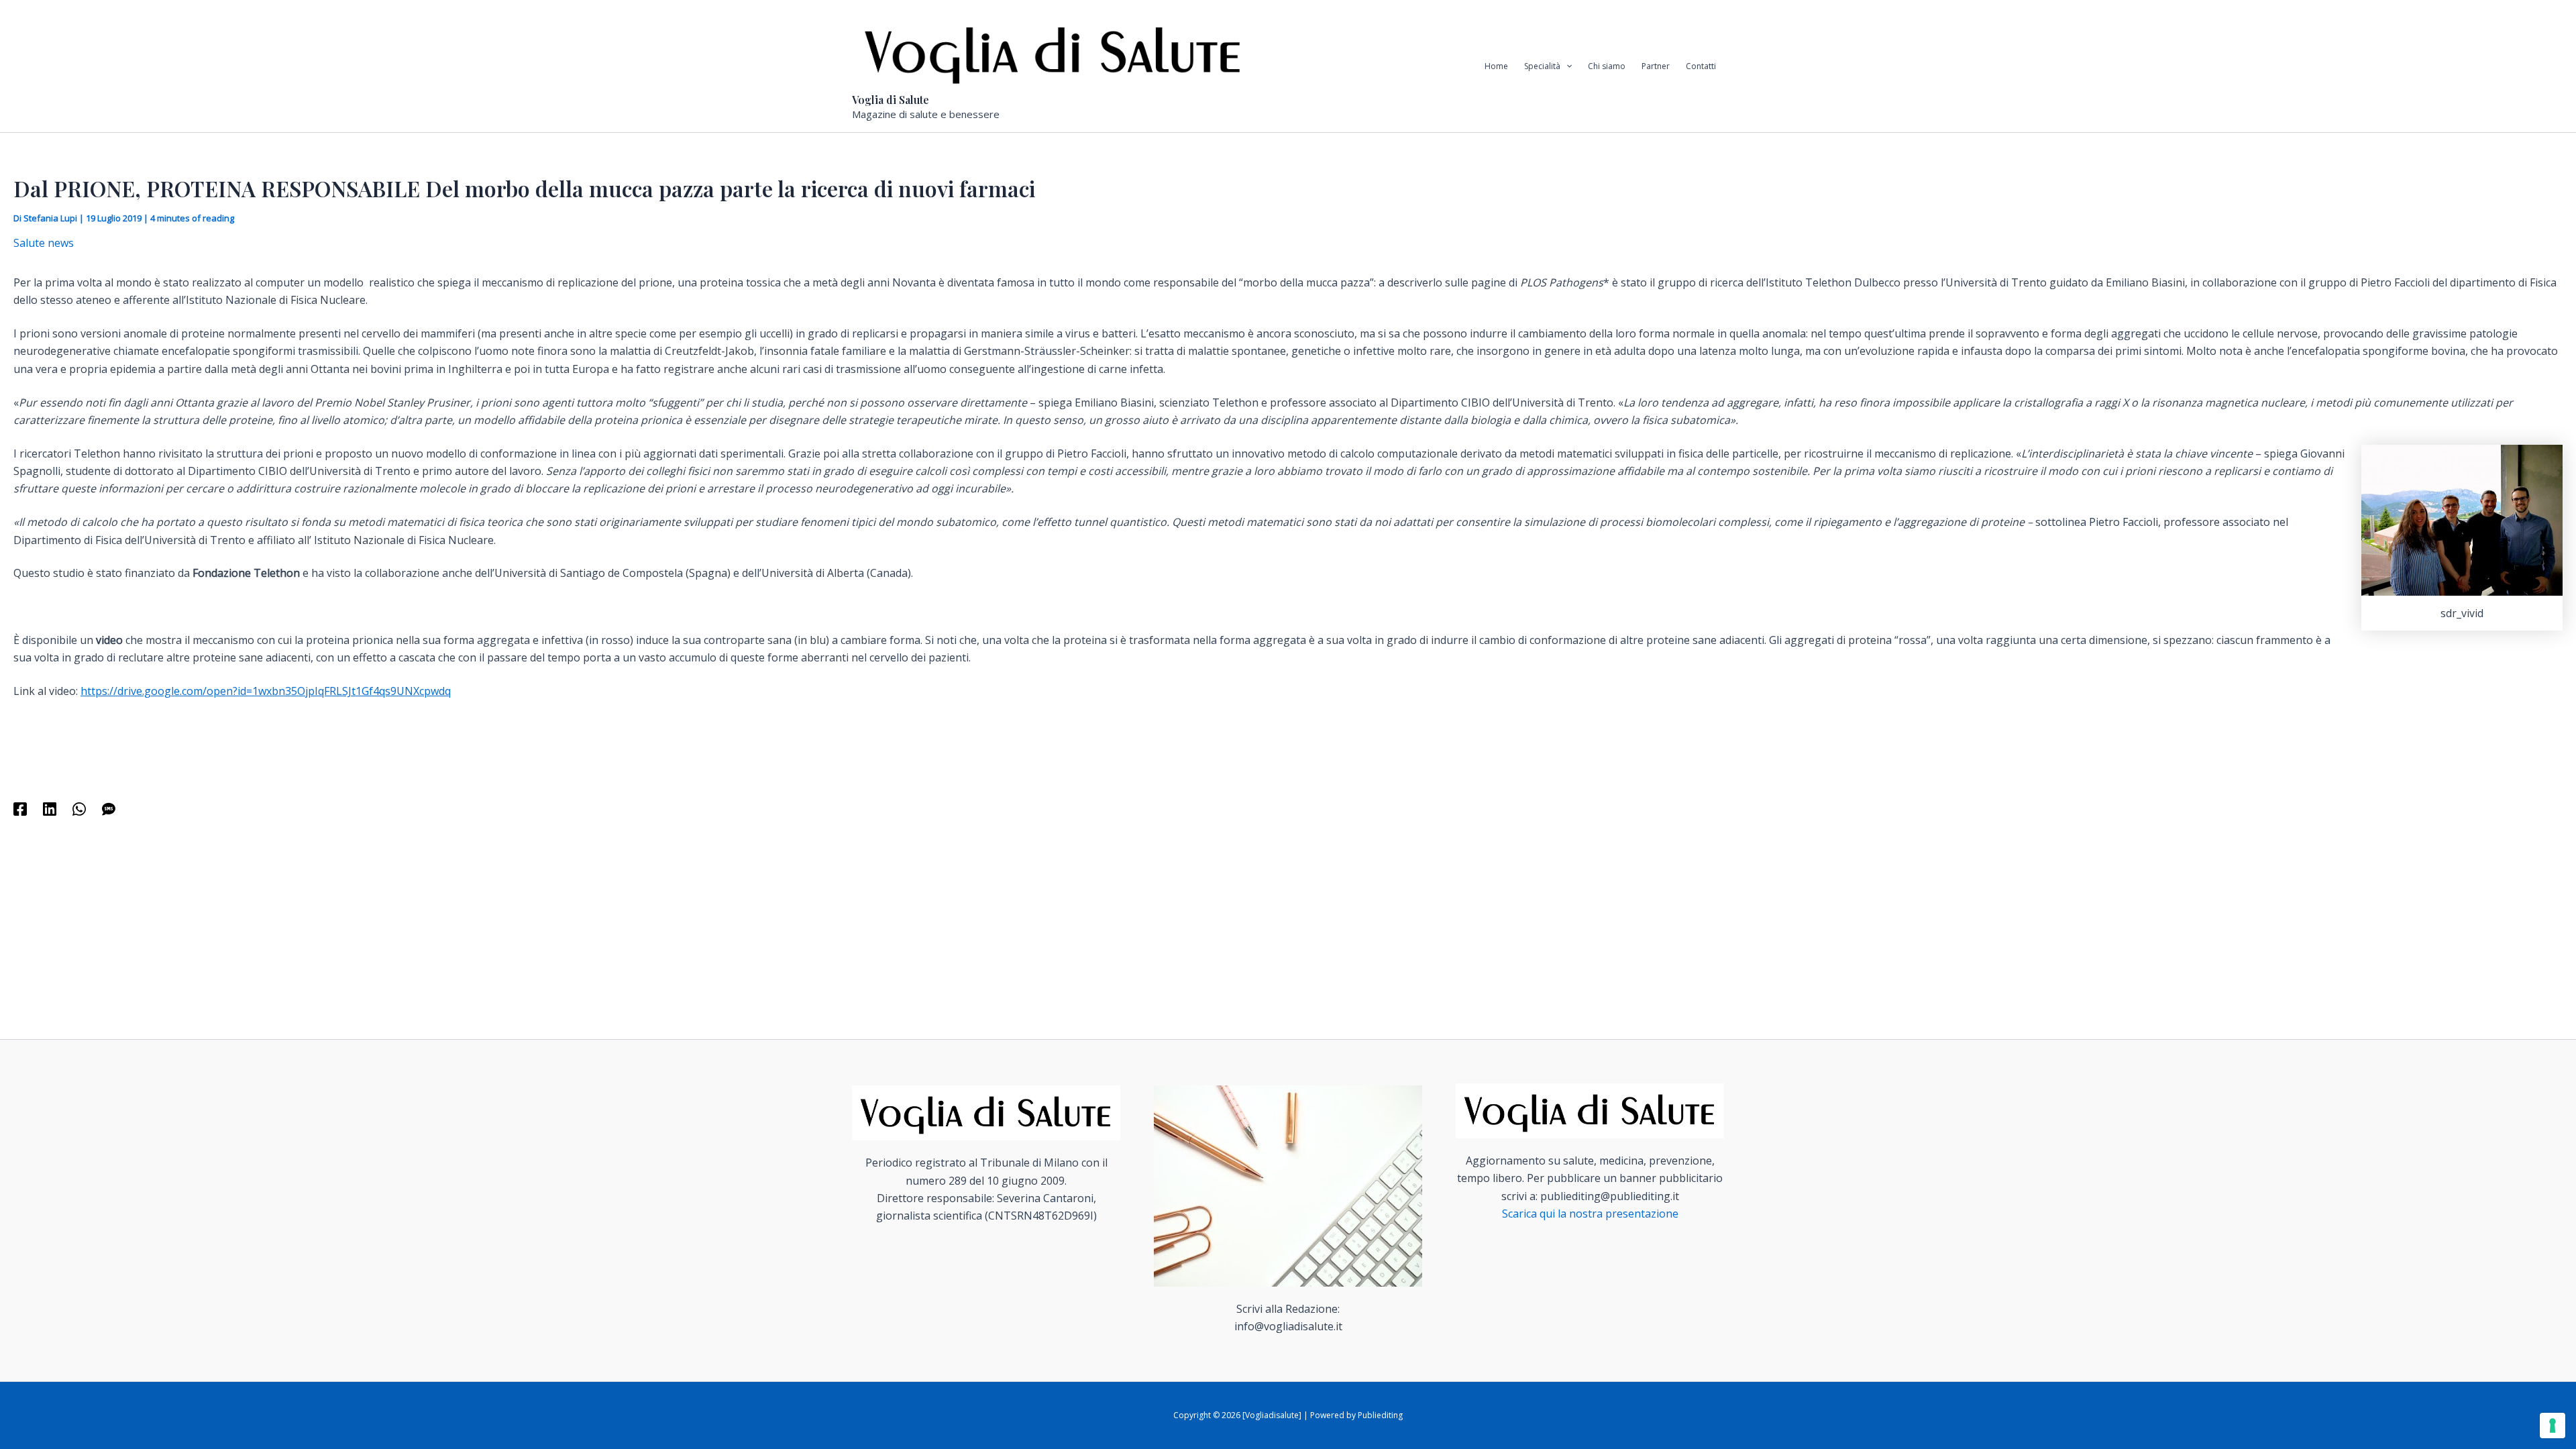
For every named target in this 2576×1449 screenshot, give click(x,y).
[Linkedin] (50, 808)
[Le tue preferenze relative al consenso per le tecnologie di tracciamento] (2553, 1426)
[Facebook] (20, 808)
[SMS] (109, 808)
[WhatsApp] (79, 808)
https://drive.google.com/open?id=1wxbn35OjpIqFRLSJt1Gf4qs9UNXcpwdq (266, 691)
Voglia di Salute (891, 100)
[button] (1566, 66)
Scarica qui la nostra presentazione (1590, 1214)
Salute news (44, 243)
